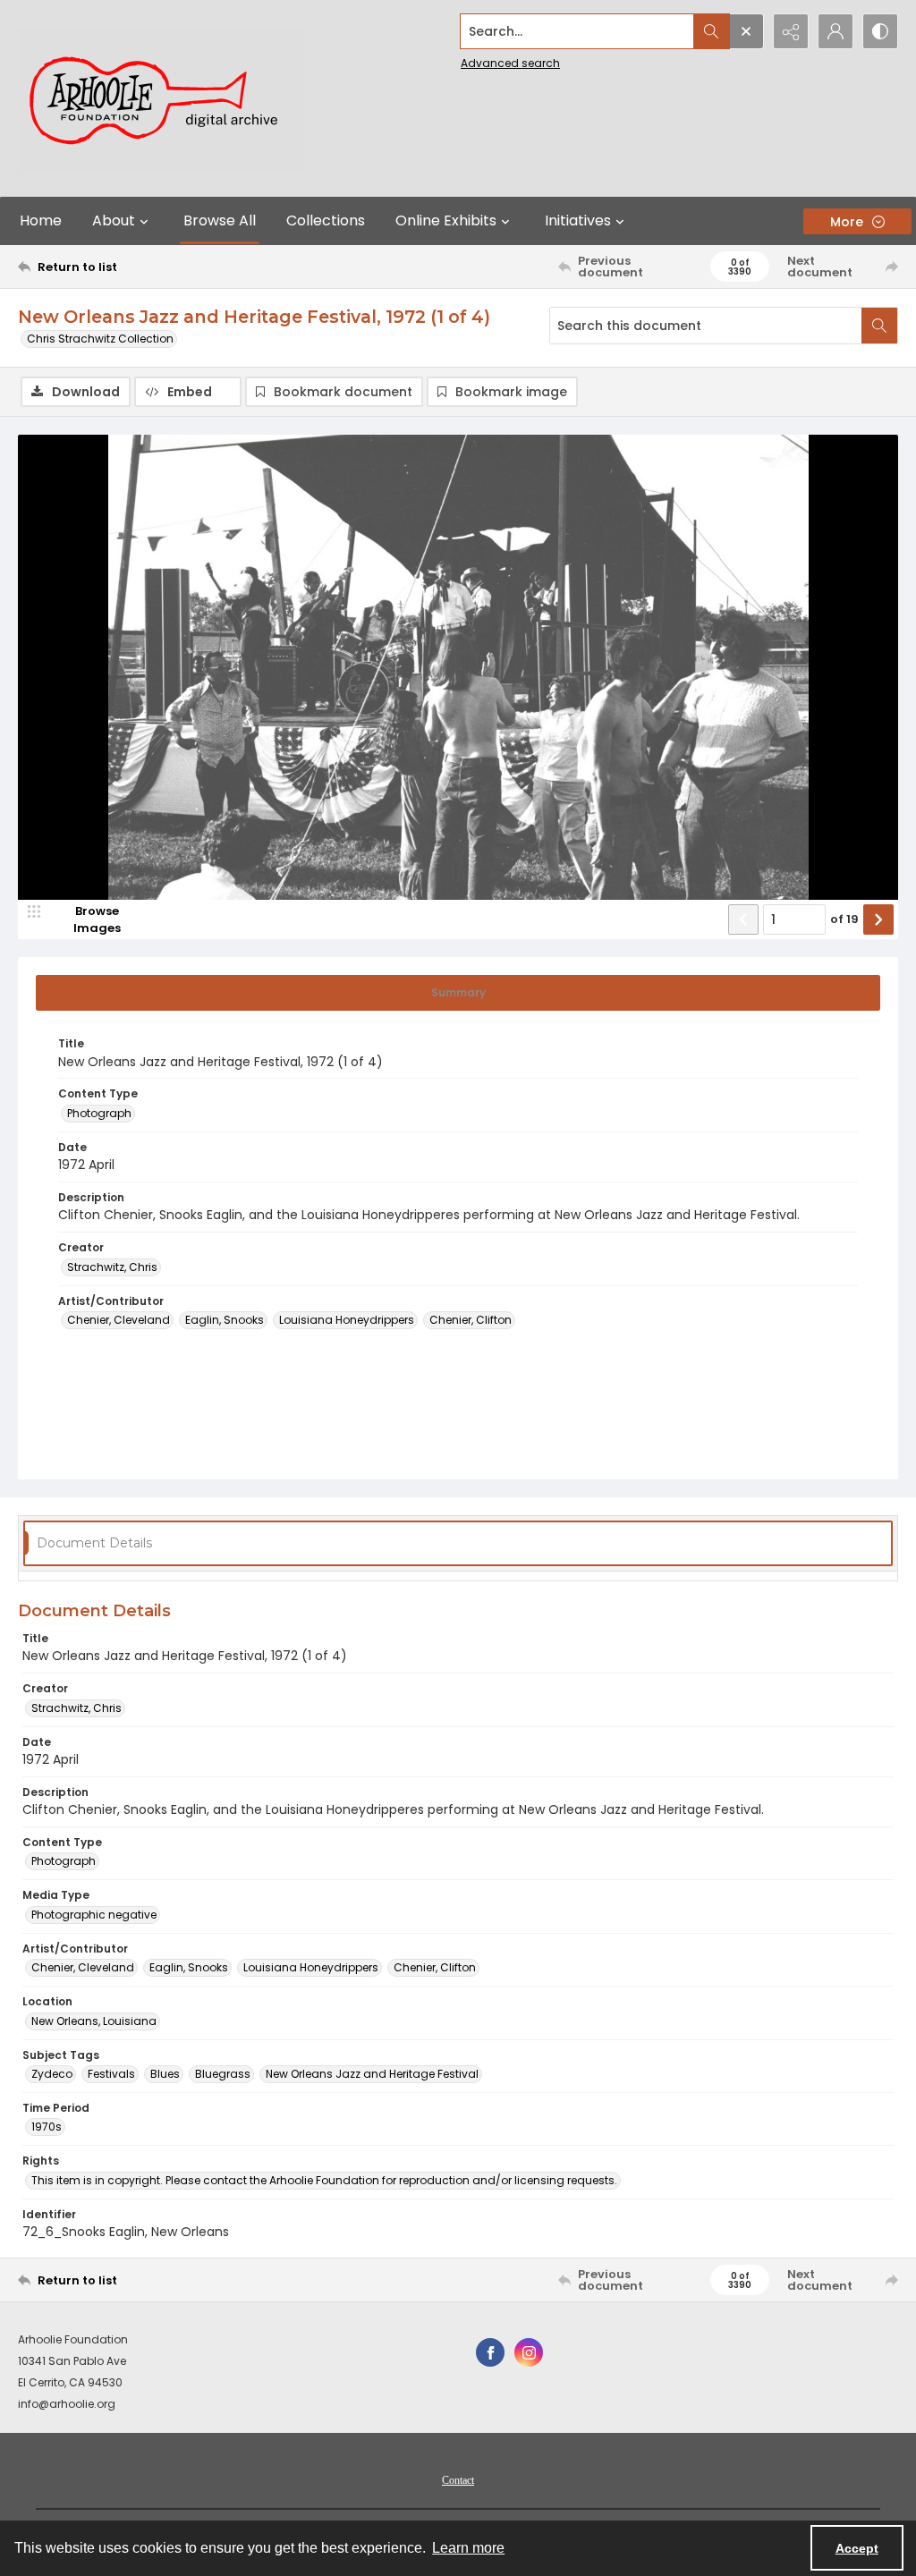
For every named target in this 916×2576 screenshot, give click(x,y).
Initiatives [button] (578, 220)
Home (41, 220)
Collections (326, 220)
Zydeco (52, 2074)
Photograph (99, 1113)
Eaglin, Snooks (225, 1320)
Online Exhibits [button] (446, 220)
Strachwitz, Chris (112, 1267)
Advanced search (510, 63)
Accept (857, 2548)
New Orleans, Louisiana (94, 2021)
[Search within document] (879, 326)
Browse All (220, 220)
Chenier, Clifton (471, 1320)
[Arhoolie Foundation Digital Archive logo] (161, 98)
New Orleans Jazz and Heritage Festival (372, 2074)
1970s (47, 2127)
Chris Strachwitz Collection (100, 339)
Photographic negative (94, 1915)
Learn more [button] (468, 2548)
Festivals (111, 2074)
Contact (458, 2480)
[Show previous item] (743, 919)
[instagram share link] (529, 2352)
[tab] (458, 993)
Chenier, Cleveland (119, 1320)
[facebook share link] (490, 2352)
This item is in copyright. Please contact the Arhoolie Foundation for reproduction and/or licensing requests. (324, 2180)
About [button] (114, 220)
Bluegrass (223, 2074)
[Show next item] (878, 919)
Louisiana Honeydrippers (347, 1320)
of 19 (844, 919)
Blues (165, 2074)
